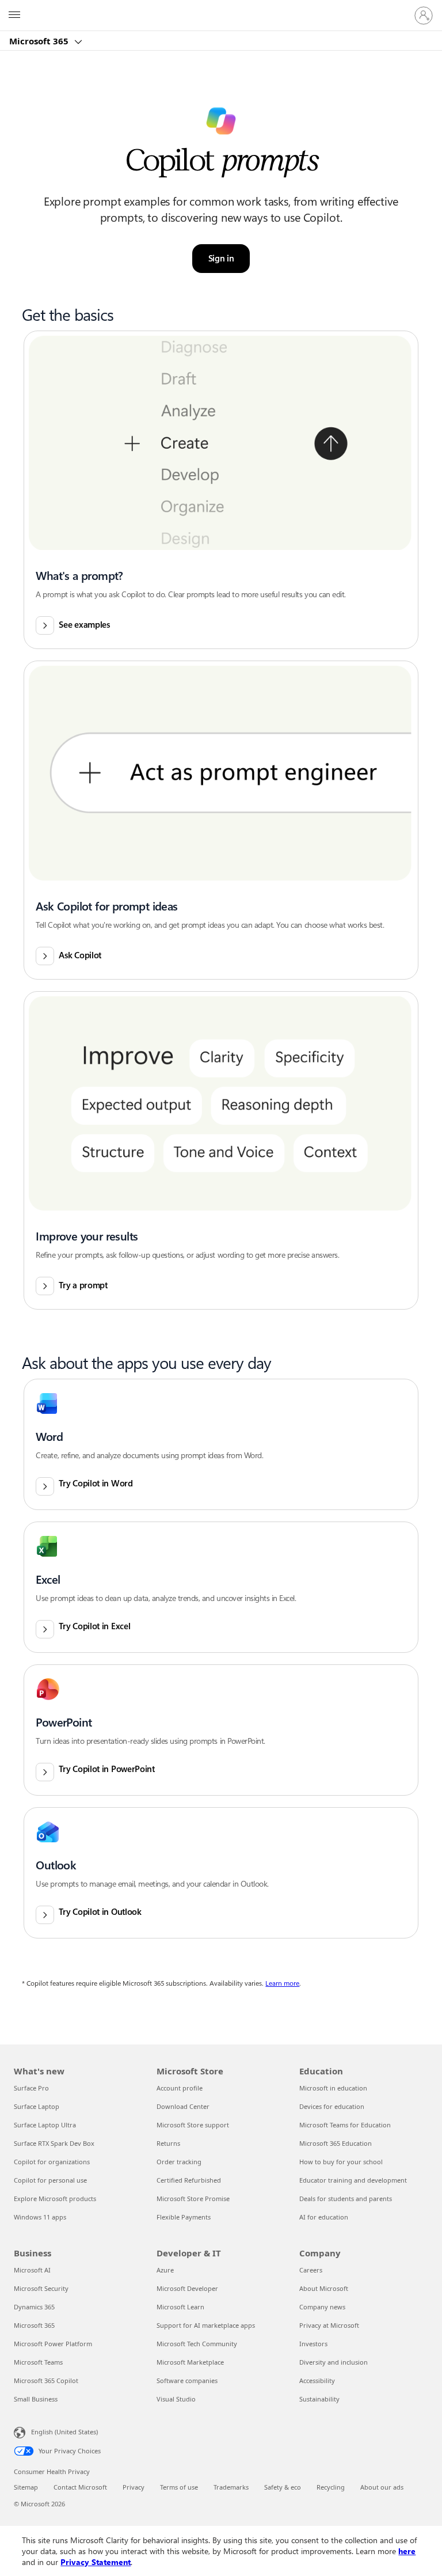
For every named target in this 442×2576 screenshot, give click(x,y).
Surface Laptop (37, 2106)
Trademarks (231, 2487)
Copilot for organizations (52, 2162)
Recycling (331, 2487)
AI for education (324, 2217)
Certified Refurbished (189, 2180)
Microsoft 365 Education (336, 2143)
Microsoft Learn (180, 2307)
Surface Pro (31, 2088)
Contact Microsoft (80, 2487)
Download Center (183, 2106)
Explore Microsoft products (55, 2198)
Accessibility (317, 2380)
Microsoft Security (41, 2288)
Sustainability (319, 2399)
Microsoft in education (333, 2088)
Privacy (134, 2487)
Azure (165, 2270)
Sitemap (26, 2487)
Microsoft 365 (40, 41)
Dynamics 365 (34, 2307)
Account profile (180, 2088)
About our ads (382, 2487)
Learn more (282, 1983)
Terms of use (179, 2487)
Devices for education (332, 2106)
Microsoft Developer (187, 2288)
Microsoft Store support (193, 2125)
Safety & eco (283, 2487)
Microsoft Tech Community (197, 2344)
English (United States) (64, 2432)
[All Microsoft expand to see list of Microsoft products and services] (14, 16)
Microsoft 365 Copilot (46, 2380)
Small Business (36, 2399)
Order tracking (179, 2162)
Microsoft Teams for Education (345, 2125)
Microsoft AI (32, 2270)
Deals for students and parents (346, 2198)
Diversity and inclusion (334, 2362)
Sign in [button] (221, 259)
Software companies (187, 2380)
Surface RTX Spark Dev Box (54, 2143)
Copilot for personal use (50, 2180)
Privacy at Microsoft (329, 2325)
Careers (311, 2270)
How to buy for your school (341, 2162)
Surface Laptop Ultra (45, 2125)
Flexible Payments (184, 2217)
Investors (313, 2344)
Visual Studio (176, 2399)
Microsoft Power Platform (53, 2344)
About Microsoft (324, 2288)
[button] (221, 490)
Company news (322, 2307)
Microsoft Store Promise (193, 2198)
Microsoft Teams (38, 2362)
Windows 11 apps (40, 2217)
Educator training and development (353, 2180)
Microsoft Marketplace (190, 2362)
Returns (168, 2143)
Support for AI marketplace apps (206, 2325)
